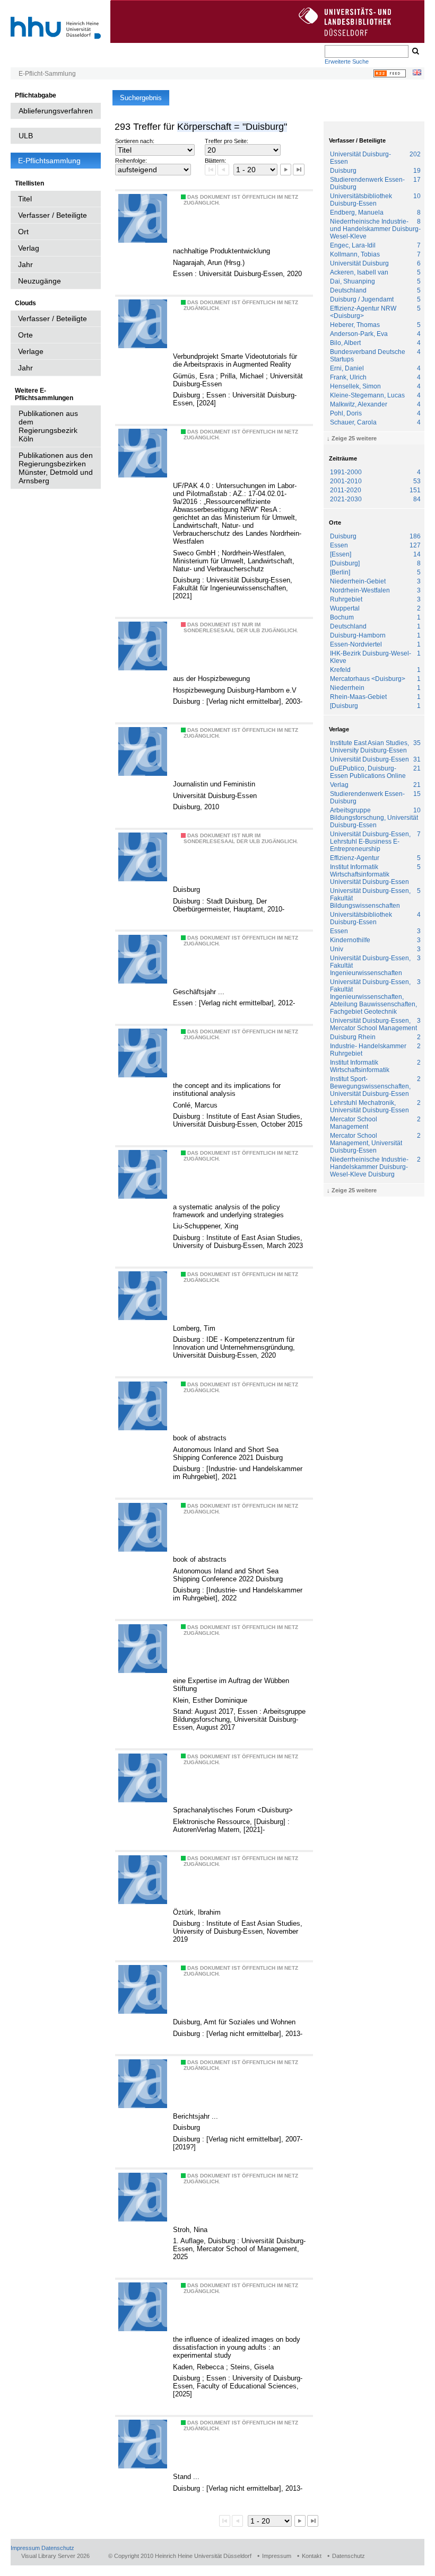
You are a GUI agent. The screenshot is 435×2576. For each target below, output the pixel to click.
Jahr (25, 264)
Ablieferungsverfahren (56, 111)
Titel (25, 199)
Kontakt (312, 2556)
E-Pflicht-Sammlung (47, 74)
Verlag (29, 248)
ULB (26, 136)
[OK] (415, 51)
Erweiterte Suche (347, 61)
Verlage (31, 351)
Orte (25, 335)
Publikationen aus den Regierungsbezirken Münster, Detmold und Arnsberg (56, 468)
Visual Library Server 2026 (55, 2556)
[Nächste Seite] (286, 169)
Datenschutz (58, 2548)
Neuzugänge (40, 281)
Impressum (25, 2548)
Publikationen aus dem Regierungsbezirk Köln (48, 426)
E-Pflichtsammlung (49, 161)
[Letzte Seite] (298, 169)
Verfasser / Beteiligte (53, 215)
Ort (23, 232)
